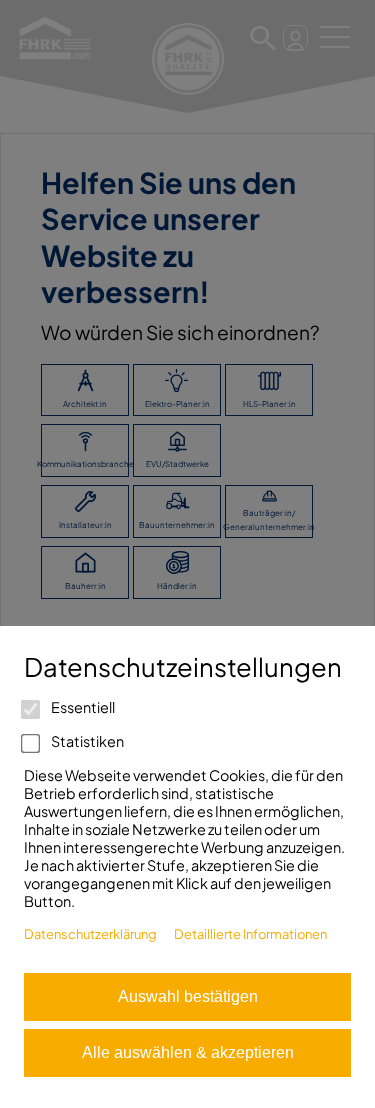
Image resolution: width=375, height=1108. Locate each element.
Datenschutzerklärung (90, 934)
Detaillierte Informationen (250, 934)
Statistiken (86, 741)
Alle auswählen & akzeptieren (188, 1052)
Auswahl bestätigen (188, 996)
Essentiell (82, 707)
